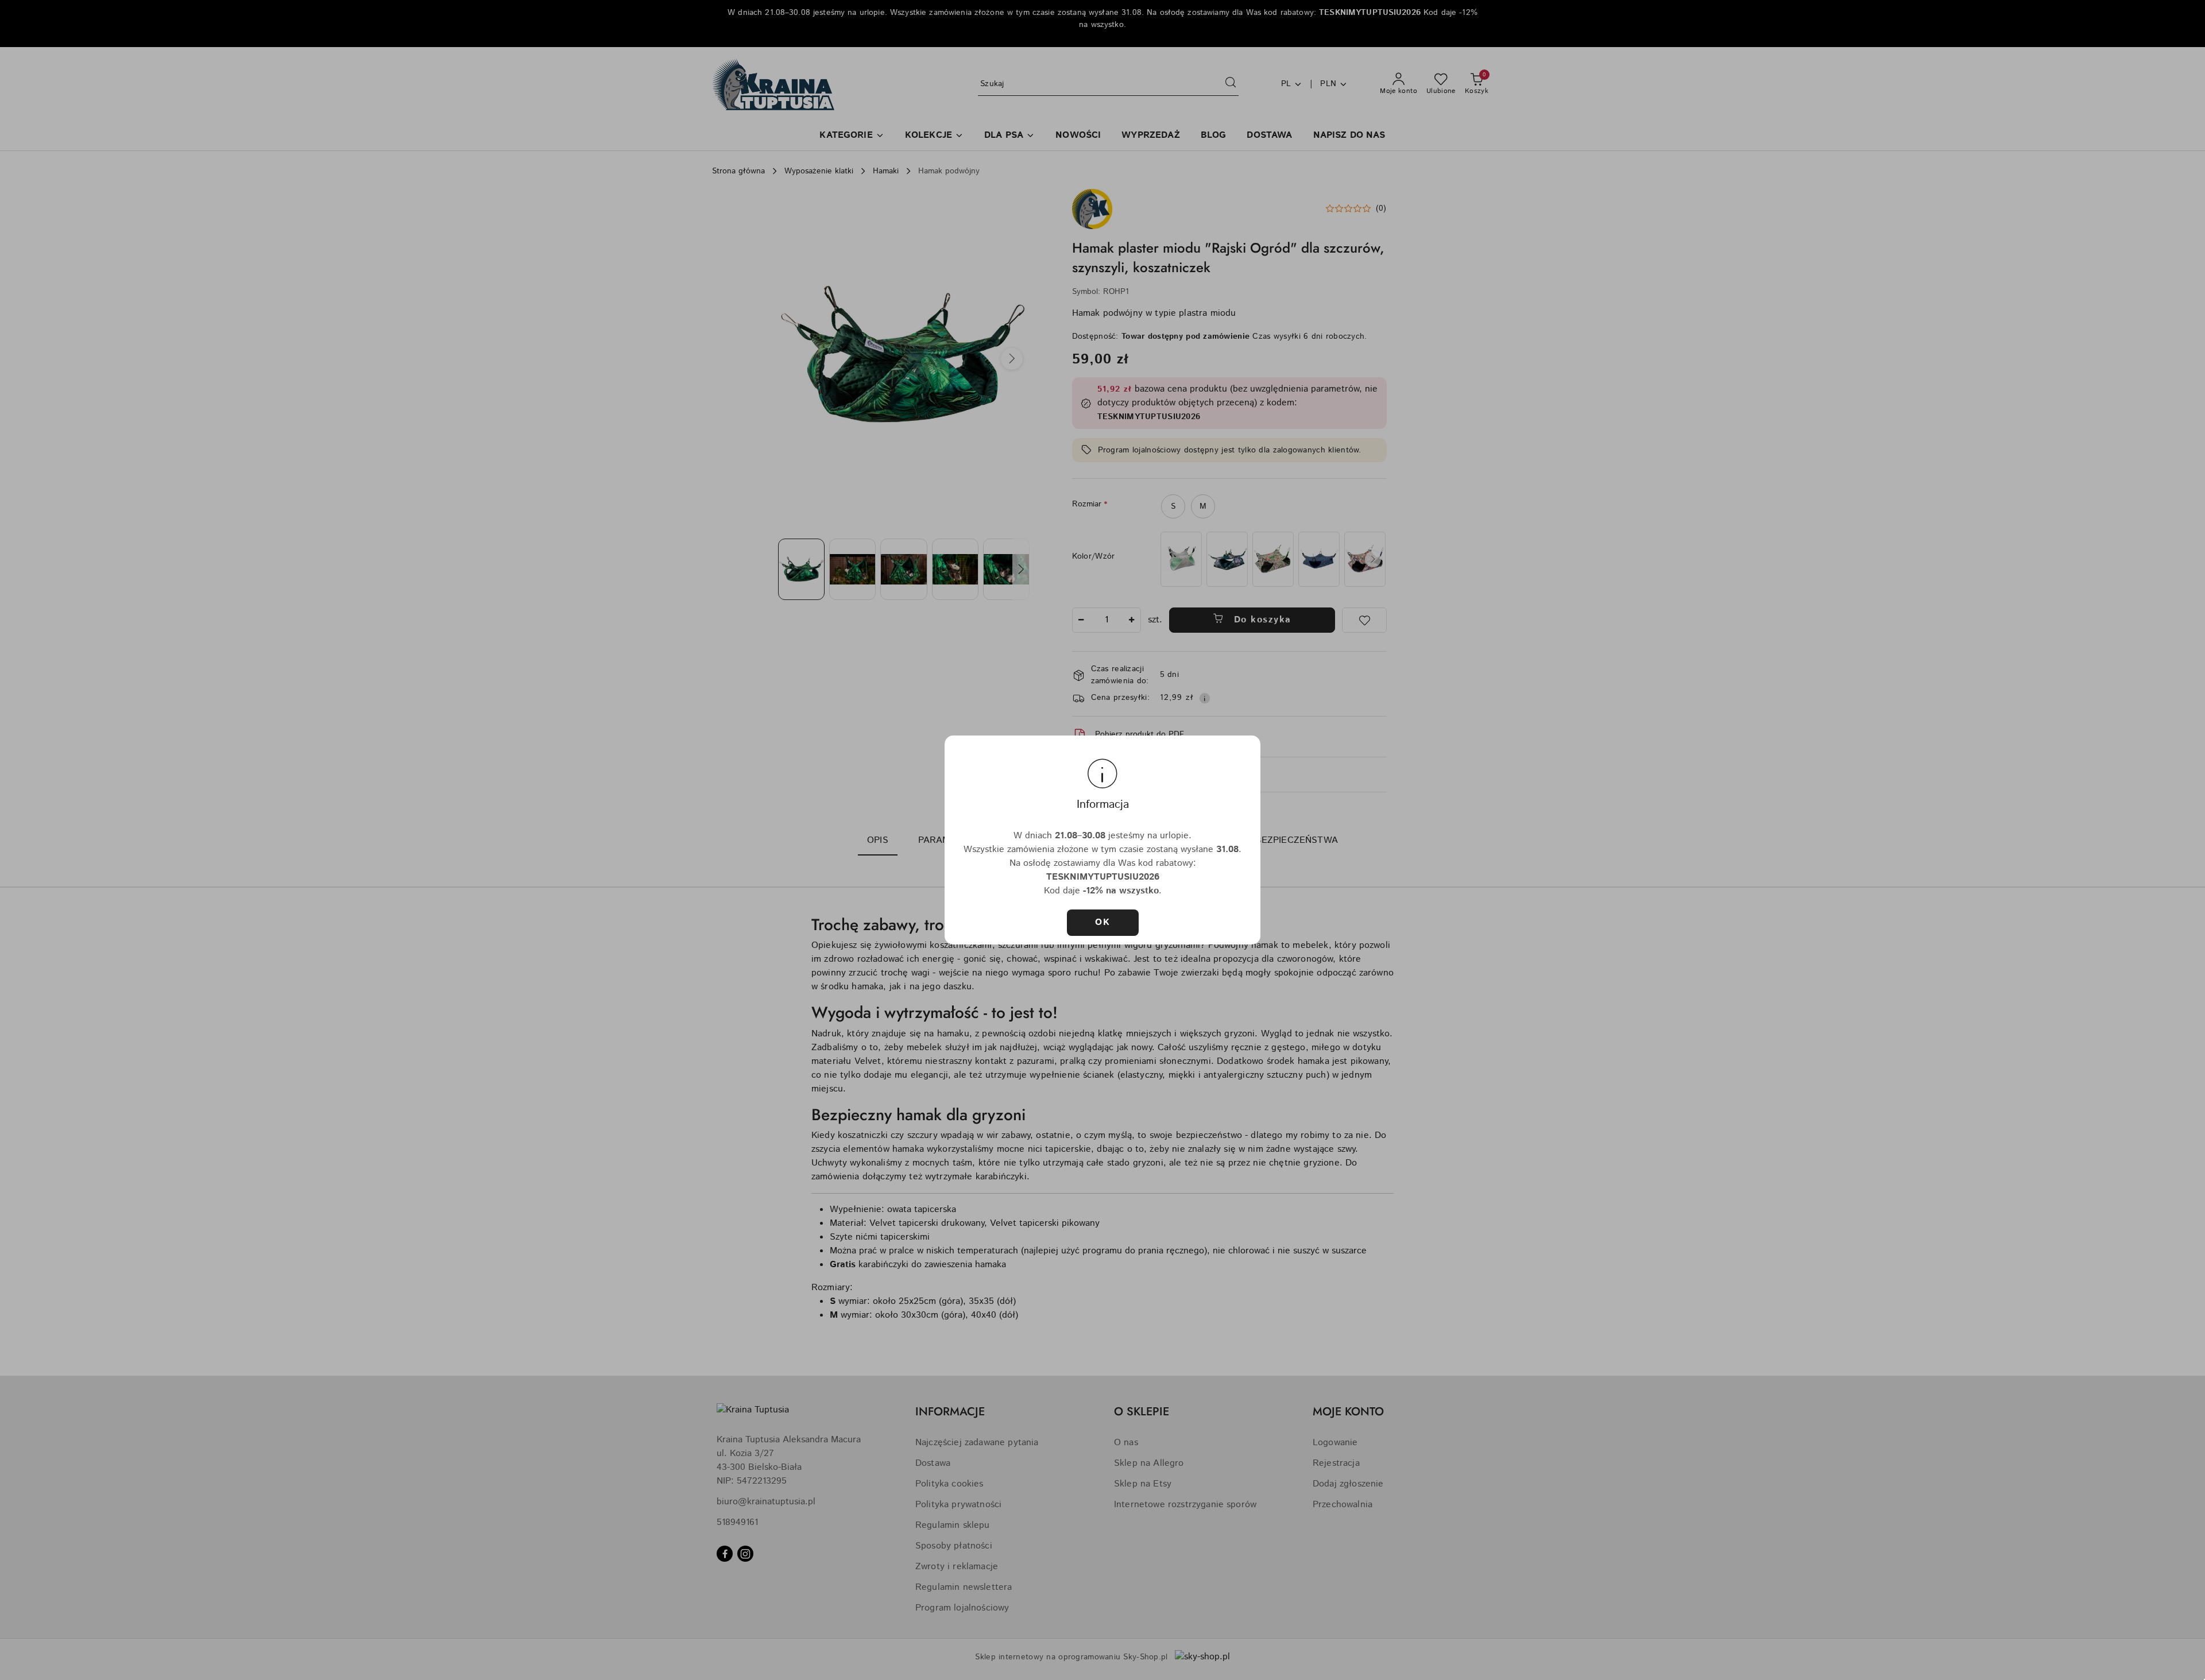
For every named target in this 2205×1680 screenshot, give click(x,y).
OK (1102, 922)
